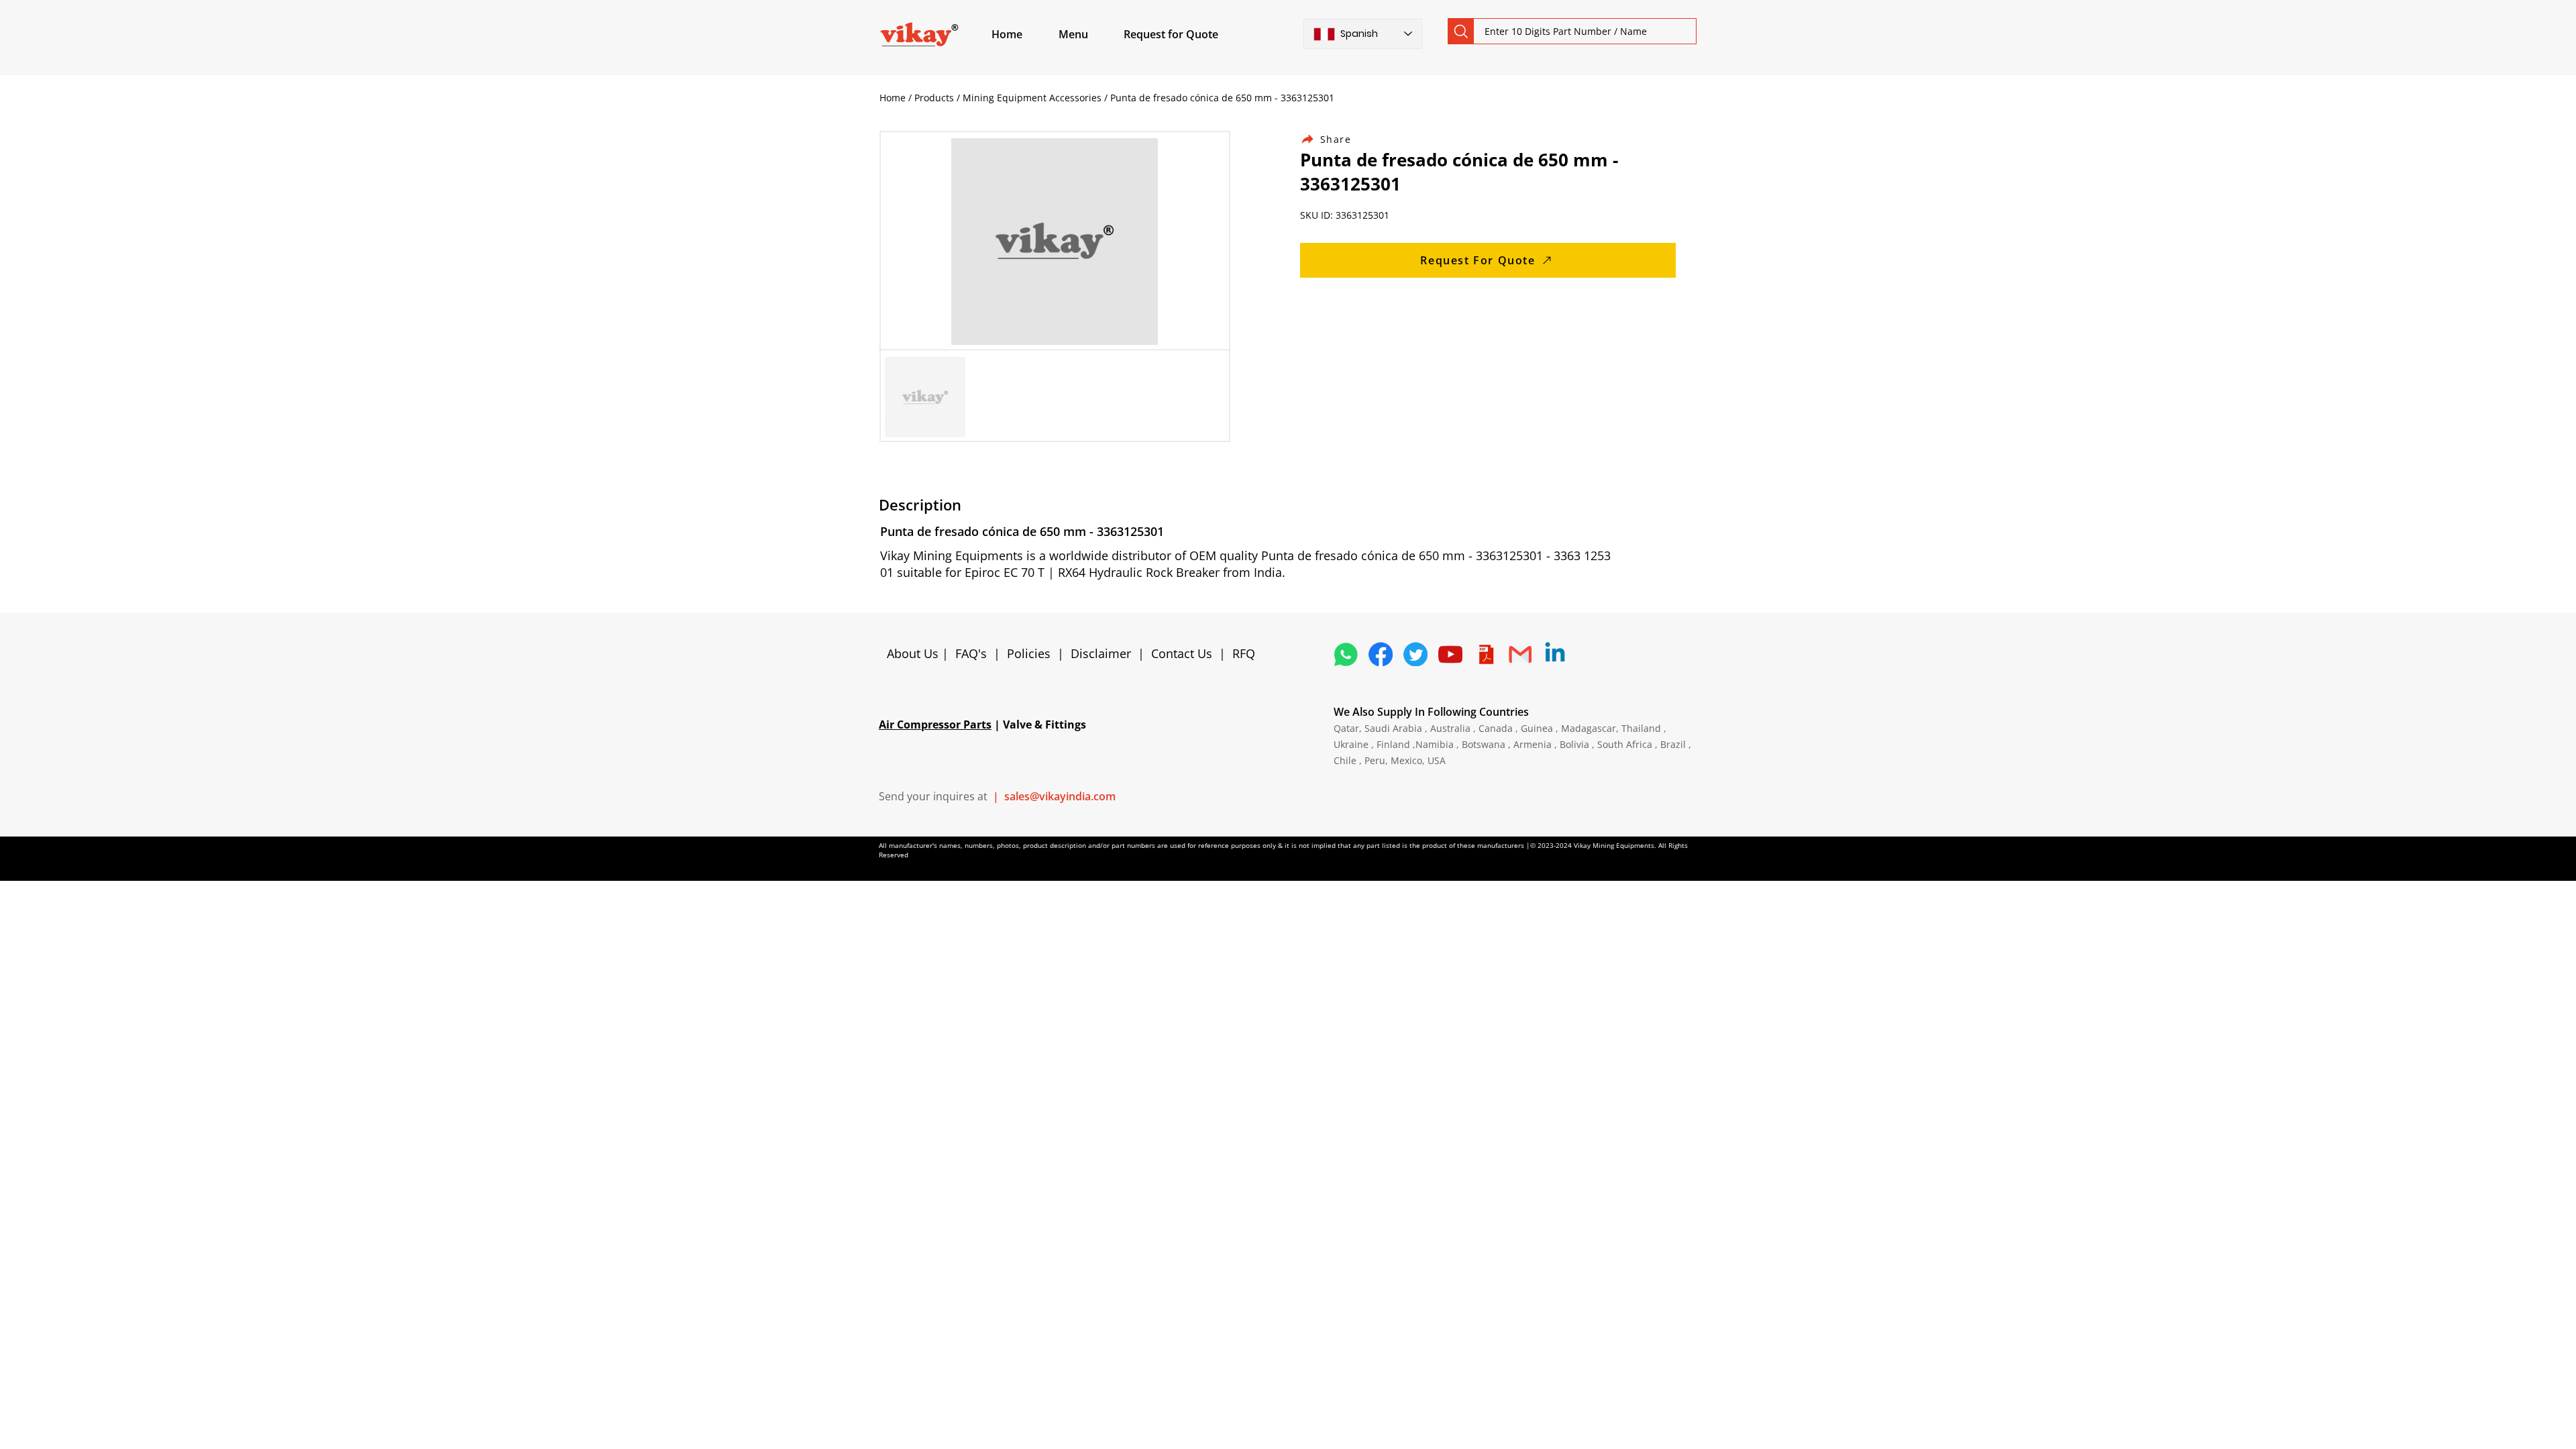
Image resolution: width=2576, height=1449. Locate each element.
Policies (1029, 653)
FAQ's (971, 653)
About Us (914, 653)
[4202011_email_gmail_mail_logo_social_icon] (1520, 654)
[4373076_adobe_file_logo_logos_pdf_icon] (1485, 654)
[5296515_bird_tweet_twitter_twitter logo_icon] (1415, 654)
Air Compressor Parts (935, 724)
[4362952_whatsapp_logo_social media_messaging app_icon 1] (1346, 654)
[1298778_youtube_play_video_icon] (1450, 654)
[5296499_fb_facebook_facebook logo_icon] (1381, 654)
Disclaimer (1104, 653)
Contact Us (1182, 653)
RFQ (1244, 653)
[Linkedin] (1555, 654)
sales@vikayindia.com (1060, 796)
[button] (1089, 34)
